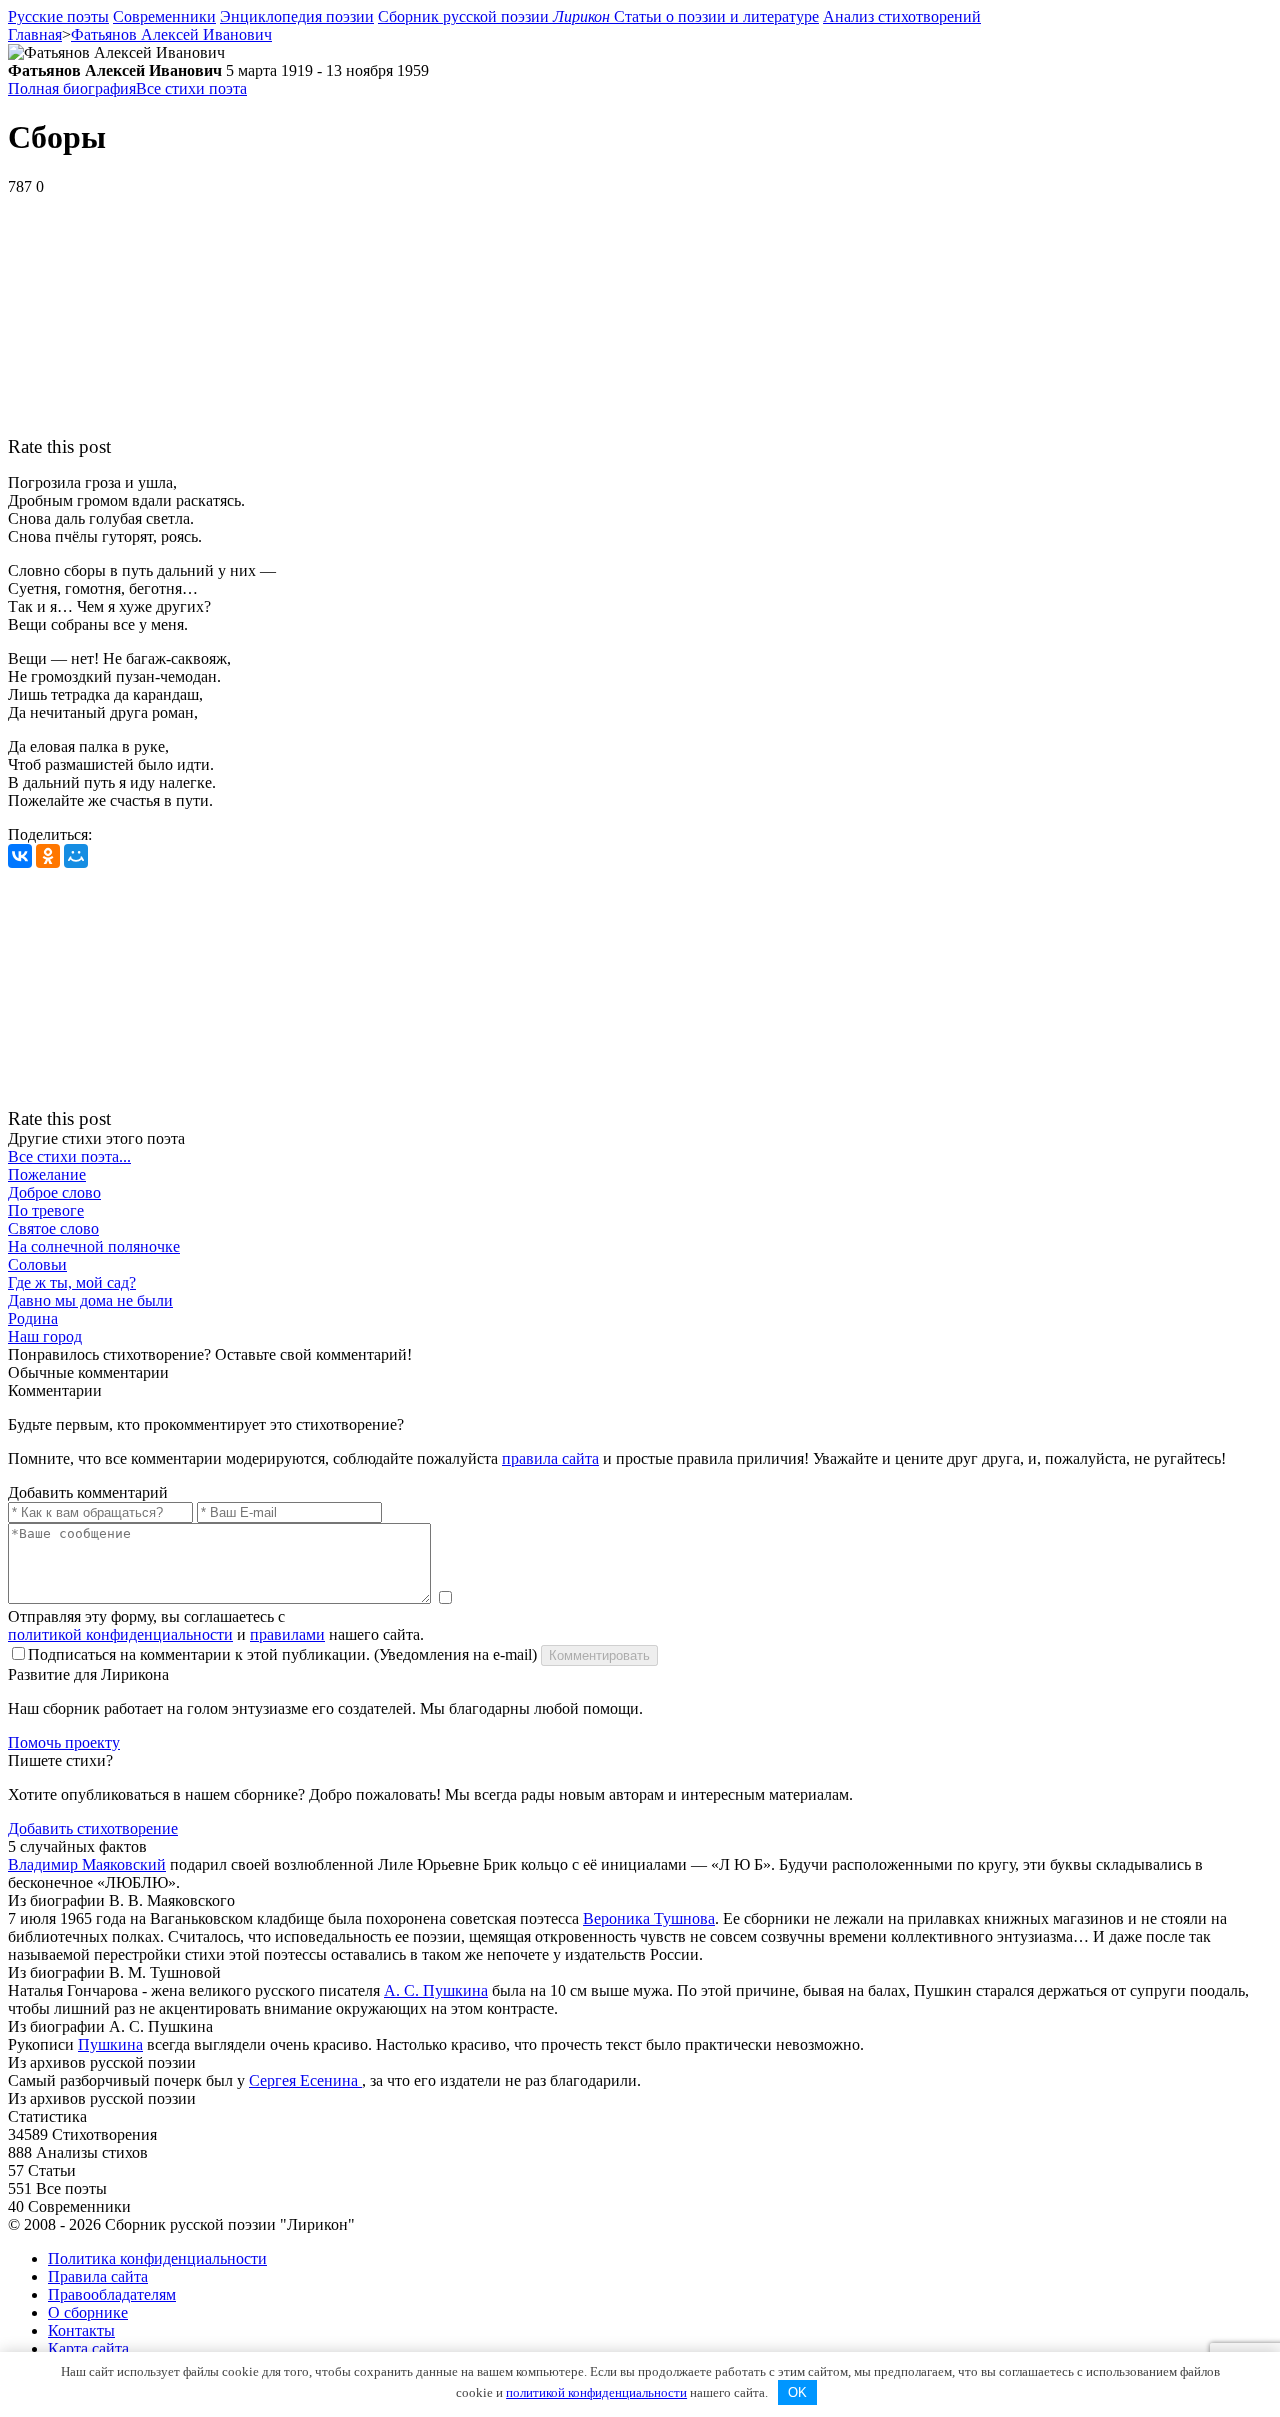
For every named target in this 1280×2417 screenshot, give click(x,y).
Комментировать (599, 1655)
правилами (287, 1634)
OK (797, 2392)
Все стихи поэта (191, 88)
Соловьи (37, 1264)
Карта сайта (88, 2348)
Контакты (81, 2330)
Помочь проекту (64, 1742)
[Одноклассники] (48, 856)
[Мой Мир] (76, 856)
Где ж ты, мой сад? (72, 1282)
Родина (33, 1318)
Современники (164, 16)
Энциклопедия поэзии (297, 16)
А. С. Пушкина (436, 1990)
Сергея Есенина (305, 2080)
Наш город (45, 1336)
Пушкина (110, 2044)
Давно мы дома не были (90, 1300)
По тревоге (46, 1210)
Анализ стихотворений (902, 16)
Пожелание (47, 1174)
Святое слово (53, 1228)
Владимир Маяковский (87, 1864)
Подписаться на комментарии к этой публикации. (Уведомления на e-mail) (282, 1654)
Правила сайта (98, 2276)
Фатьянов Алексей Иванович (171, 34)
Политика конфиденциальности (157, 2258)
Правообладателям (112, 2294)
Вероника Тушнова (649, 1918)
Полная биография (72, 88)
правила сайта (550, 1458)
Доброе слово (54, 1192)
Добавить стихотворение (93, 1828)
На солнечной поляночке (94, 1246)
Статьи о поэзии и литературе (716, 16)
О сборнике (88, 2312)
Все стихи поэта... (69, 1156)
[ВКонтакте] (20, 856)
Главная (35, 34)
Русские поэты (58, 16)
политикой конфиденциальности (120, 1634)
